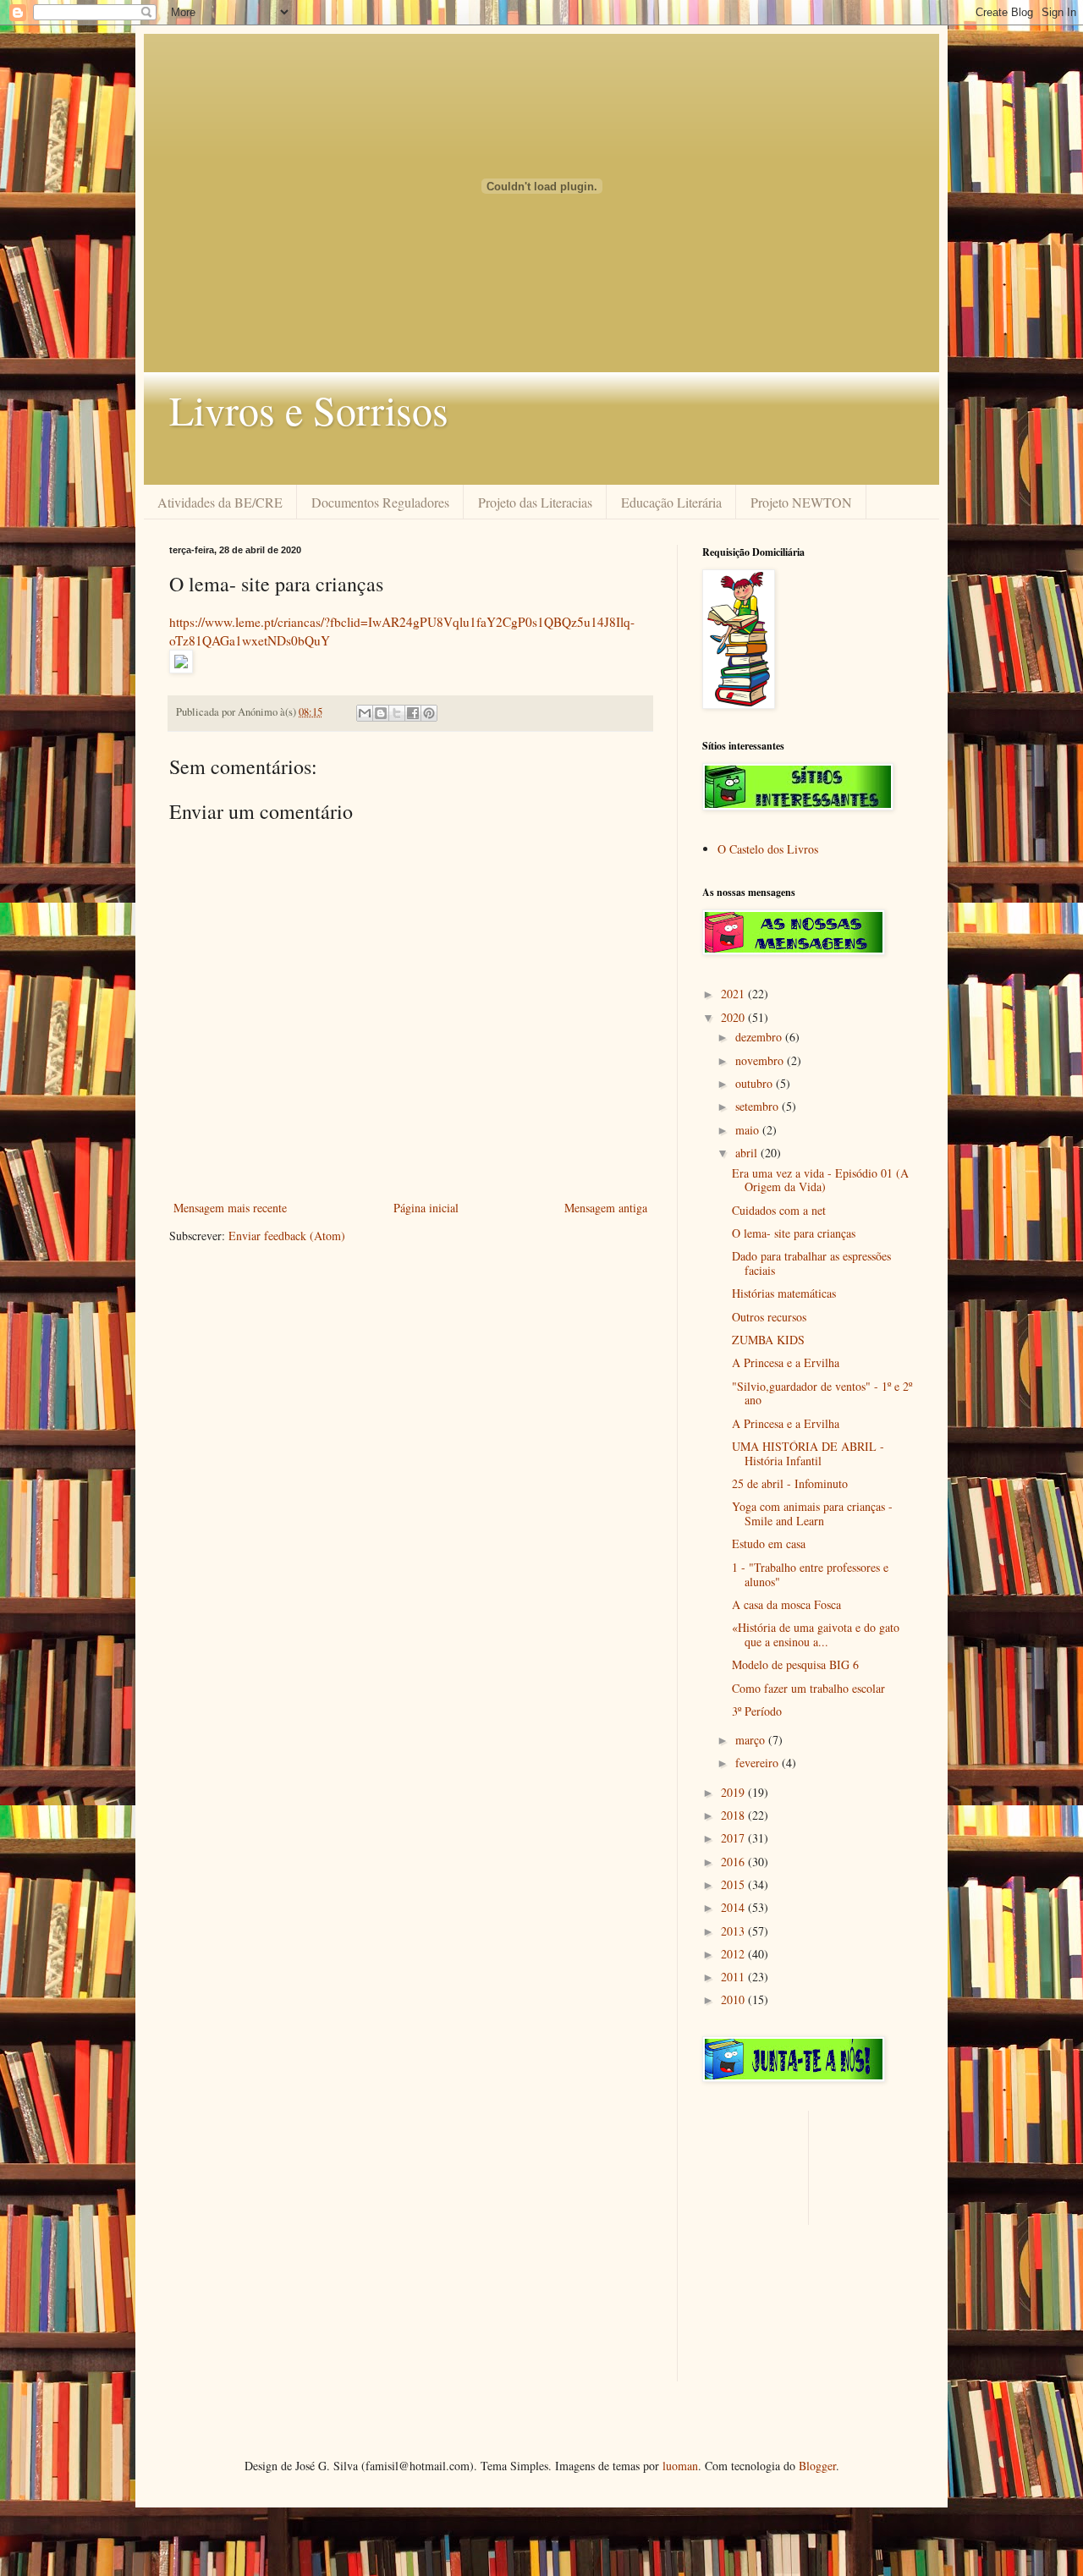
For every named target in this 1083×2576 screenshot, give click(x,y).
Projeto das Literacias (535, 502)
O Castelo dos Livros (768, 849)
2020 (734, 1017)
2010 (734, 1999)
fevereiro (759, 1763)
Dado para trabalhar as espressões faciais (811, 1263)
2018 (734, 1815)
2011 (734, 1977)
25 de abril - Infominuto (790, 1483)
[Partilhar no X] (397, 713)
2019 (734, 1792)
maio (749, 1130)
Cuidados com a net (779, 1210)
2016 (734, 1862)
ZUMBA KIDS (768, 1340)
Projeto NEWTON (801, 502)
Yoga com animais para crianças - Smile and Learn (812, 1513)
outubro (756, 1083)
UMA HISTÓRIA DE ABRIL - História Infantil (808, 1453)
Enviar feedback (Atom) (287, 1236)
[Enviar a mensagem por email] (365, 713)
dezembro (760, 1037)
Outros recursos (769, 1317)
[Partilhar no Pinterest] (429, 713)
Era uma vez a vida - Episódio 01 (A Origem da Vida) (820, 1180)
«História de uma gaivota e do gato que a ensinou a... (816, 1634)
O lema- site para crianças (794, 1233)
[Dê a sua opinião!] (381, 713)
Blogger (817, 2466)
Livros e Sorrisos (309, 409)
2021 (734, 994)
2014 (734, 1907)
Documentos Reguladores (380, 502)
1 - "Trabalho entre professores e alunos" (810, 1574)
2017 (734, 1838)
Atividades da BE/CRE (220, 502)
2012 (734, 1954)
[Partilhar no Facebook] (413, 713)
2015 (734, 1884)
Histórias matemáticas (784, 1293)
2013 (734, 1931)
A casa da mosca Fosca (786, 1604)
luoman (680, 2466)
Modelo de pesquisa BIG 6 (795, 1664)
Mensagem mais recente (230, 1208)
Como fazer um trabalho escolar (808, 1688)
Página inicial (426, 1208)
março (752, 1740)
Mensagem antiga (606, 1208)
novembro (761, 1060)
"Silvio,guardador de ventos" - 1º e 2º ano (822, 1393)
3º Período (757, 1711)
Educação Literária (671, 502)
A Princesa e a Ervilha (786, 1362)
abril (748, 1153)
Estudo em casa (769, 1543)
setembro (759, 1106)
